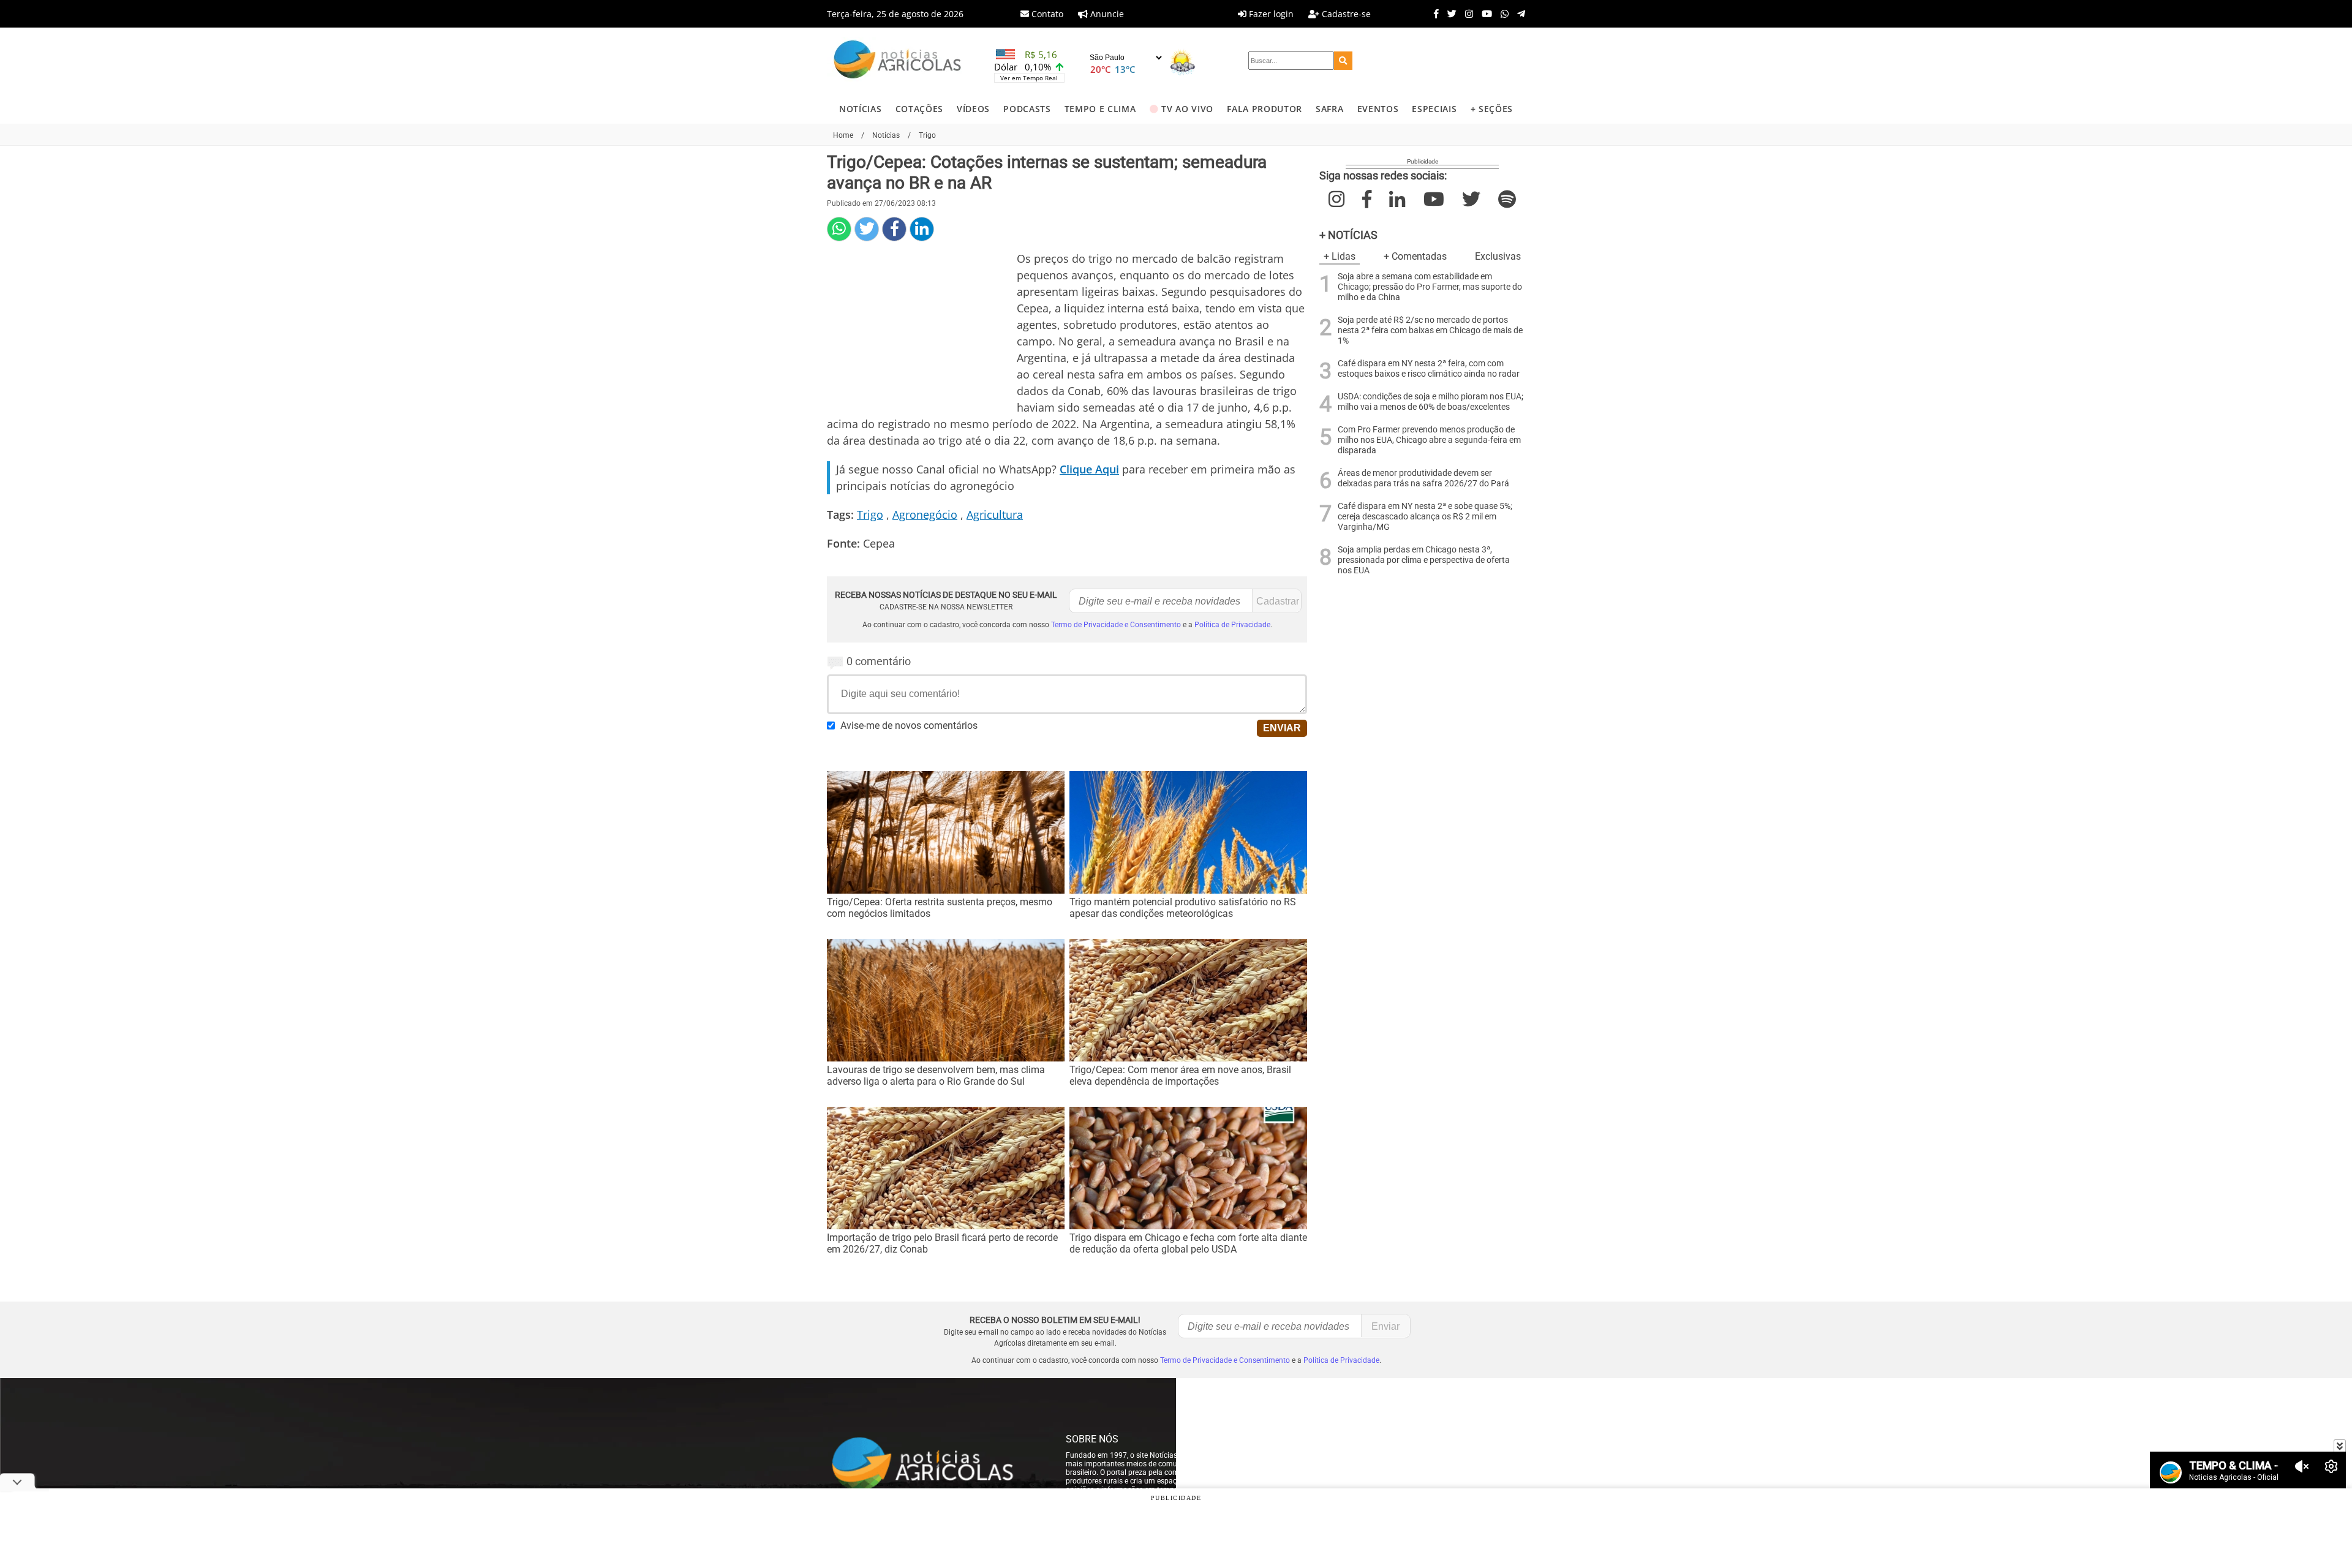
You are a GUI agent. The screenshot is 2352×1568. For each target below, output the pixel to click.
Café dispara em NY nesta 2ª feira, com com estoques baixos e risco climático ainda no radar (1429, 369)
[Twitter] (1449, 13)
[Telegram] (1518, 13)
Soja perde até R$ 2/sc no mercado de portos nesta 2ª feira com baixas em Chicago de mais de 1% (1430, 330)
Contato (1046, 14)
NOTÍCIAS (860, 109)
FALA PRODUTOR (1265, 109)
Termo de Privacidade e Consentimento (1116, 625)
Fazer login (1270, 14)
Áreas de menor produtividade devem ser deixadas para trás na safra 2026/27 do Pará (1423, 478)
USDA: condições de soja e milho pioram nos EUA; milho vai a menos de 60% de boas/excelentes (1430, 402)
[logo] (934, 1464)
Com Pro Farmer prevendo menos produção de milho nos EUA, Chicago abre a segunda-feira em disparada (1429, 440)
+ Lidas (1340, 256)
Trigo (870, 514)
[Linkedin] (922, 229)
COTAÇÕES (919, 109)
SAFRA (1329, 109)
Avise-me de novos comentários (909, 726)
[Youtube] (1484, 13)
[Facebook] (1433, 13)
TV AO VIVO (1187, 109)
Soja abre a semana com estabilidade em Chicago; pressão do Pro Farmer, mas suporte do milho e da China (1430, 287)
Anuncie (1106, 14)
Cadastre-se (1345, 14)
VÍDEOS (973, 109)
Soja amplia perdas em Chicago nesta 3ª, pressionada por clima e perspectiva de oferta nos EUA (1424, 560)
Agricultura (995, 514)
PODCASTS (1027, 109)
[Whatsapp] (1502, 13)
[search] (1343, 61)
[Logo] (897, 61)
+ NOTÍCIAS (1348, 235)
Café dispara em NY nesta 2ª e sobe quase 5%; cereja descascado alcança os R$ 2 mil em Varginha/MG (1425, 517)
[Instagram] (1466, 13)
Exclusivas (1498, 256)
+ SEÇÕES (1492, 109)
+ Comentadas (1415, 256)
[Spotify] (1507, 199)
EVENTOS (1378, 109)
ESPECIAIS (1434, 109)
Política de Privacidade (1232, 625)
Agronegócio (925, 514)
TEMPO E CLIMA (1100, 109)
